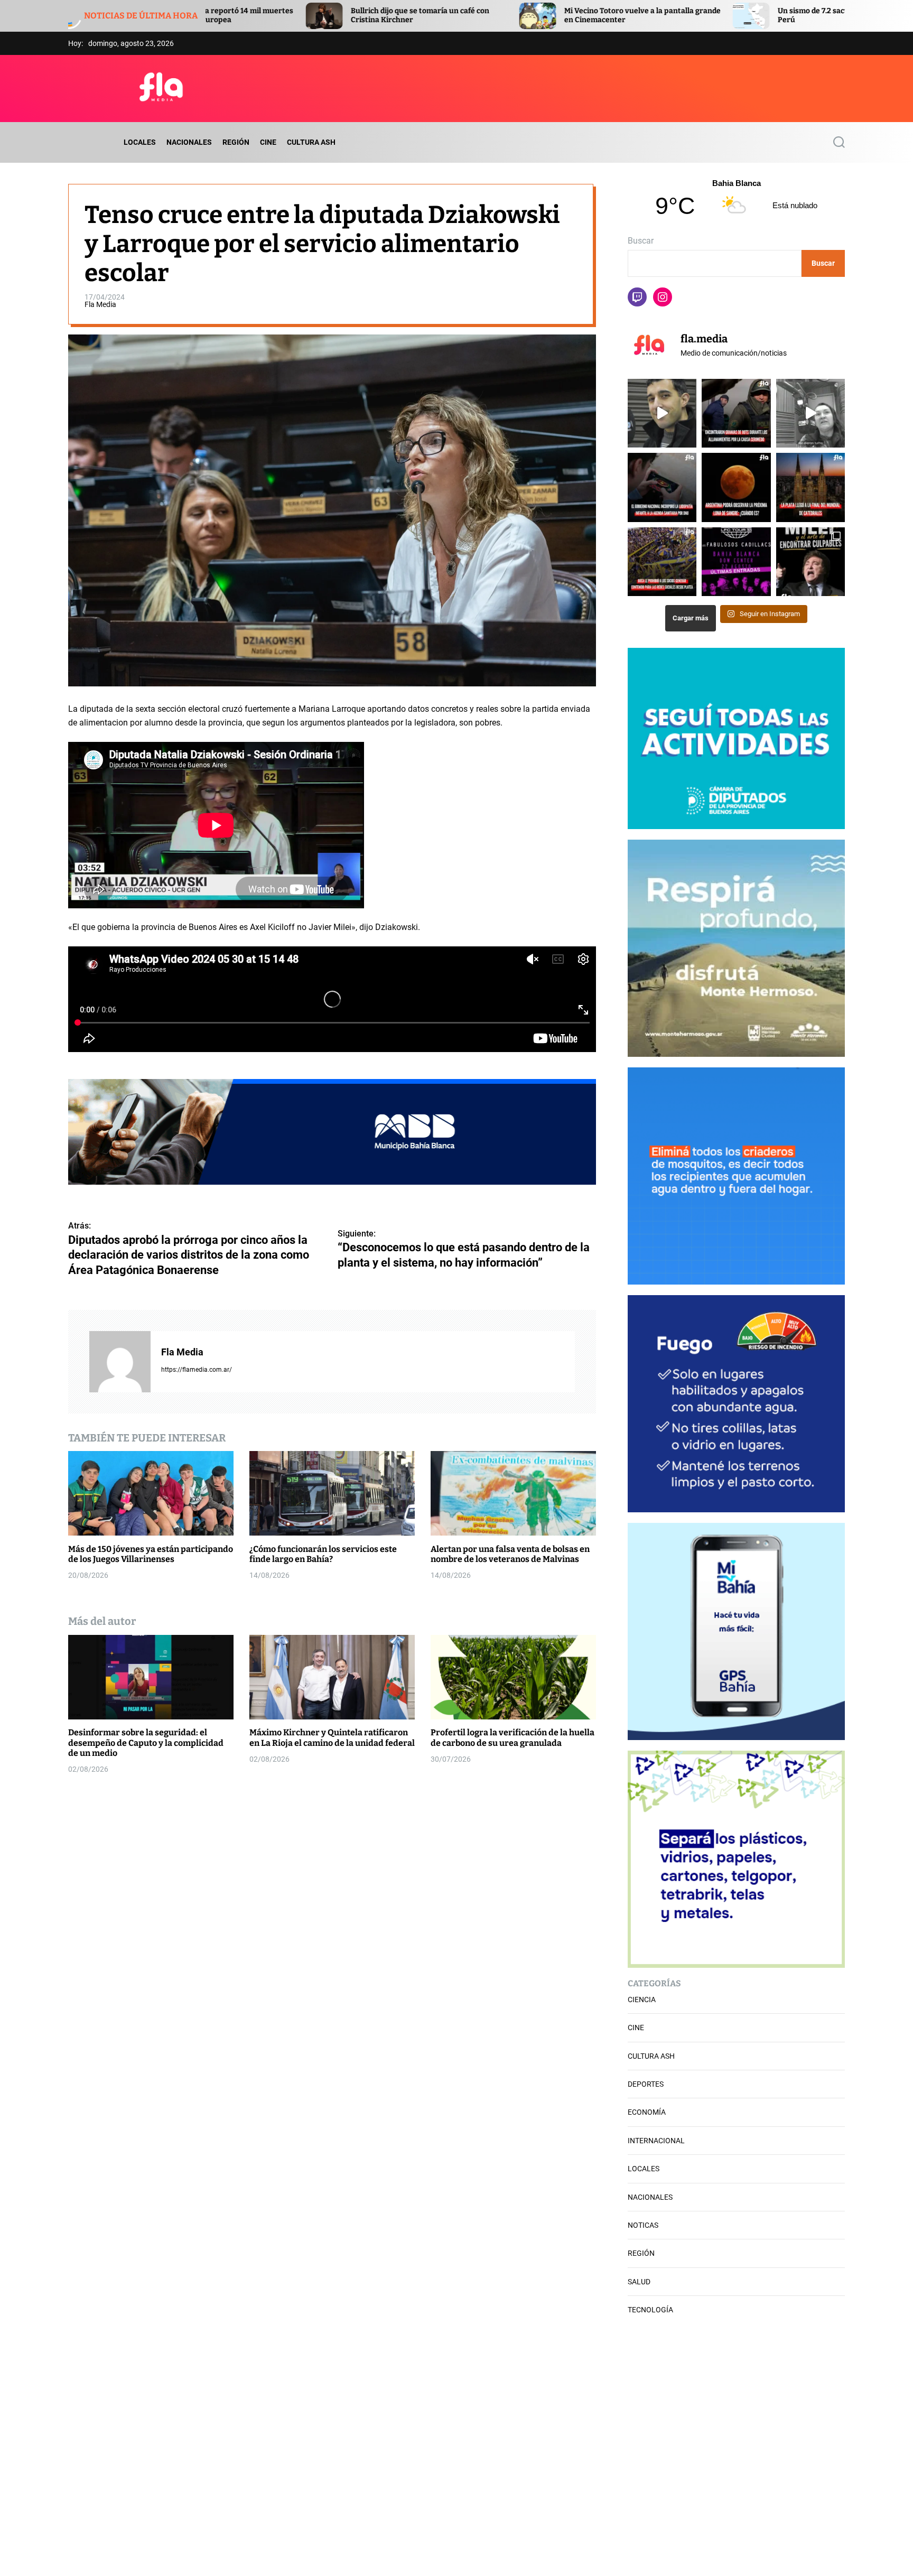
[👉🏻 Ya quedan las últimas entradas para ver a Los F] (736, 562)
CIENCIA (642, 2000)
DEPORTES (646, 2084)
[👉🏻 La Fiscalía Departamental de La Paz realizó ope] (736, 413)
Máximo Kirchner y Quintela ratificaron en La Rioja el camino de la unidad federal (332, 1737)
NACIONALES (189, 142)
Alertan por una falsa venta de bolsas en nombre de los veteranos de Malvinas (510, 1554)
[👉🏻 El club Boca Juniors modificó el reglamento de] (662, 562)
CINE (268, 142)
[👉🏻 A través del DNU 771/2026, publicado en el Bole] (662, 487)
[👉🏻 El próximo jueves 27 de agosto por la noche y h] (736, 487)
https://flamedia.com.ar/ (197, 1369)
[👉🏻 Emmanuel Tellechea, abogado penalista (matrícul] (662, 413)
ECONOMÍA (647, 2112)
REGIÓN (236, 142)
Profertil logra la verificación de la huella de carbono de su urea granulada (513, 1737)
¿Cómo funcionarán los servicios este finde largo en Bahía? (323, 1554)
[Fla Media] (120, 1361)
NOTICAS (643, 2225)
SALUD (639, 2282)
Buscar (641, 241)
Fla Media (100, 304)
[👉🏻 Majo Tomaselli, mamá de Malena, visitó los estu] (810, 413)
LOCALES (140, 142)
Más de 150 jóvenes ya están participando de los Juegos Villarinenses (151, 1554)
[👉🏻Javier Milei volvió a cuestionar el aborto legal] (810, 562)
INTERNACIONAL (656, 2141)
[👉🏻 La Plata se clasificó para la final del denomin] (810, 487)
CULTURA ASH (311, 142)
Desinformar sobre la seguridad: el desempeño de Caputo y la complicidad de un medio (146, 1742)
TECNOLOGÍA (650, 2310)
